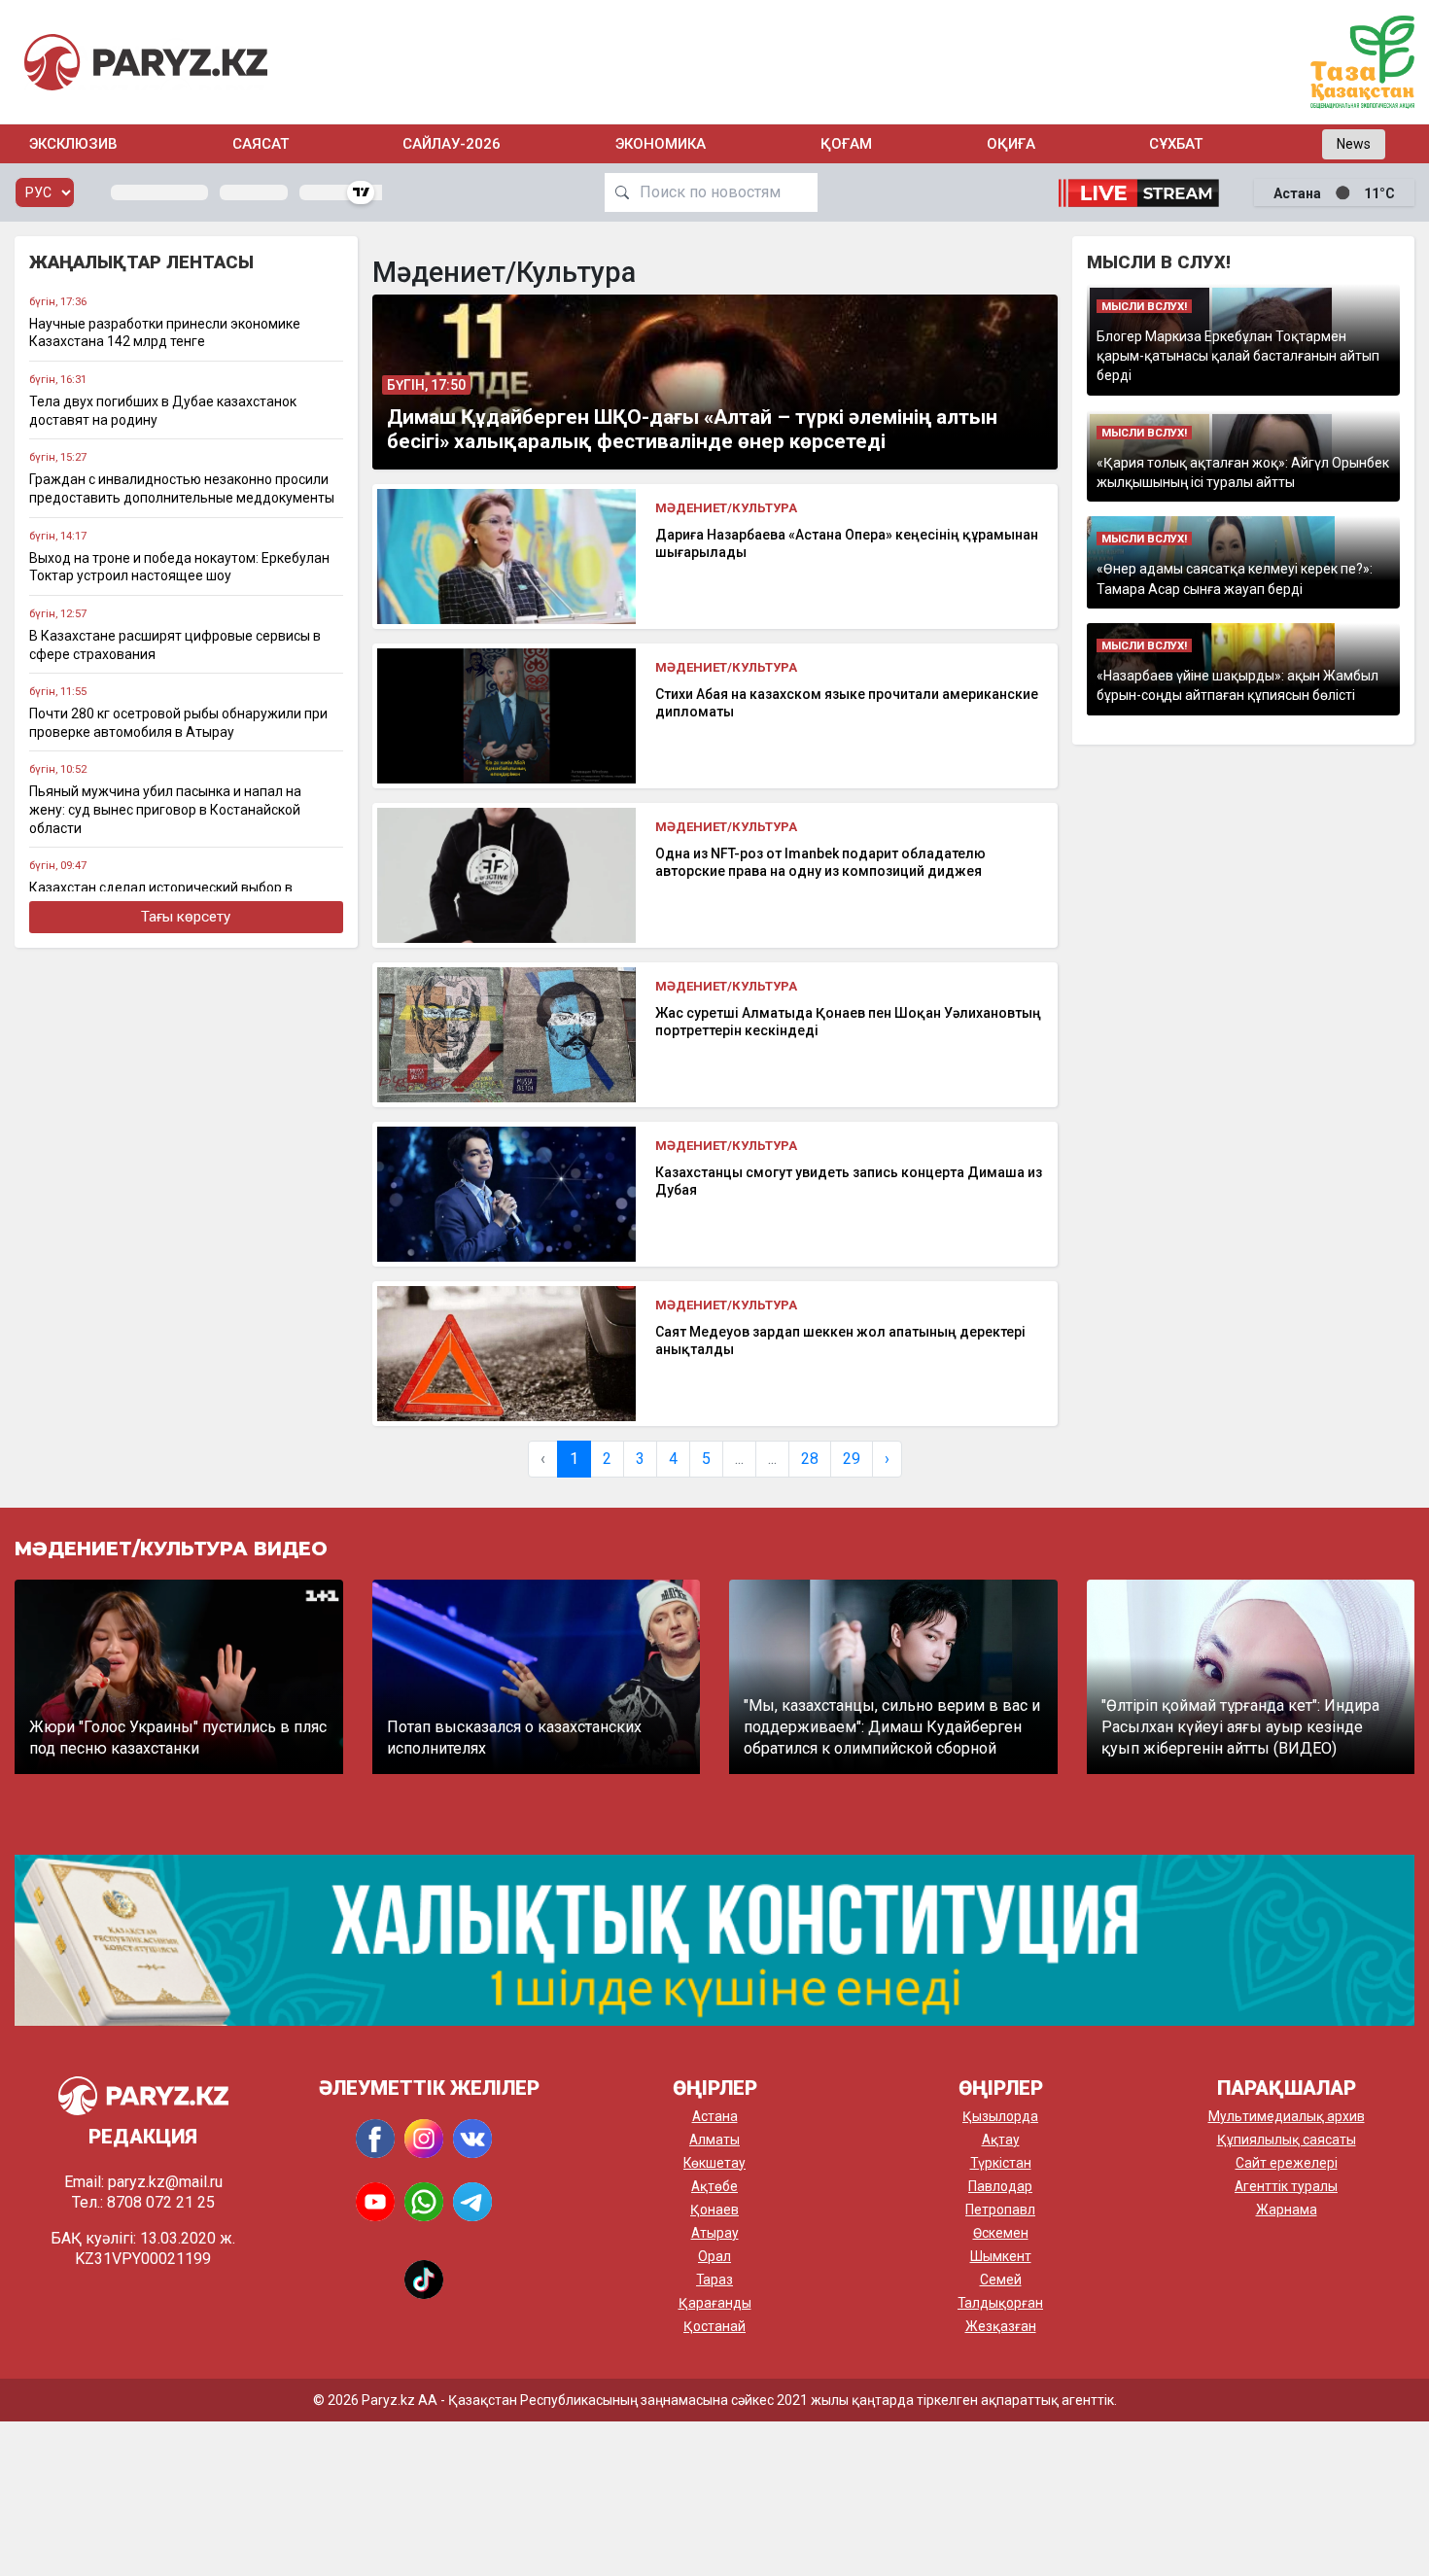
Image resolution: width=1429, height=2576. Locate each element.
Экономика (661, 144)
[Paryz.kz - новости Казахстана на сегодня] (146, 62)
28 (810, 1459)
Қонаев (714, 2210)
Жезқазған (1001, 2326)
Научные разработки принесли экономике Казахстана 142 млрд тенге (165, 333)
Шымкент (1001, 2256)
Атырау (715, 2233)
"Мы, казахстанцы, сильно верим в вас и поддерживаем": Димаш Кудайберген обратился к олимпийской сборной (892, 1727)
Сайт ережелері (1287, 2163)
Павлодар (1000, 2186)
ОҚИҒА (1011, 144)
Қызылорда (1000, 2116)
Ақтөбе (714, 2186)
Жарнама (1287, 2210)
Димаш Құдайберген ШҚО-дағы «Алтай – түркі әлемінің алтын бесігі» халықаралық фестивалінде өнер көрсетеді (692, 429)
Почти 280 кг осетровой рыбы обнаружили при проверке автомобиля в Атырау (178, 723)
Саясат (261, 144)
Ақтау (1001, 2140)
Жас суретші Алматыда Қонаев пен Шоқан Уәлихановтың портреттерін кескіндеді (848, 1022)
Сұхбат (1176, 144)
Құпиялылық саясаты (1287, 2140)
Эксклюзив (73, 144)
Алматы (714, 2140)
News (1354, 144)
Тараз (714, 2280)
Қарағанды (715, 2303)
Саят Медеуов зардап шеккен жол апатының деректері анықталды (840, 1340)
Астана (715, 2116)
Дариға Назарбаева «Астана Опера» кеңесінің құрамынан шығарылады (847, 543)
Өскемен (1001, 2233)
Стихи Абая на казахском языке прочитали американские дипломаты (847, 703)
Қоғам (846, 144)
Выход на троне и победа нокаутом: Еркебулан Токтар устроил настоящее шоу (179, 567)
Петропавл (1000, 2210)
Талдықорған (1000, 2303)
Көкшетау (714, 2163)
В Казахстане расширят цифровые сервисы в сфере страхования (175, 645)
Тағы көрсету (186, 917)
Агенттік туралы (1286, 2186)
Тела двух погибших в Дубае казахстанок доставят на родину (163, 411)
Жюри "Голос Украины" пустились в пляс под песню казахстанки (178, 1738)
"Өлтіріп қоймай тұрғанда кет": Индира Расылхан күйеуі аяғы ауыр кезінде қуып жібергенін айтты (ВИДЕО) (1240, 1727)
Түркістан (1001, 2163)
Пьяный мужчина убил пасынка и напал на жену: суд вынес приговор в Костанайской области (165, 809)
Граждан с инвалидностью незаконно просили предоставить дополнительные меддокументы (182, 488)
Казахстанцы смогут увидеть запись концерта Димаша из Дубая (849, 1181)
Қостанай (714, 2326)
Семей (1001, 2280)
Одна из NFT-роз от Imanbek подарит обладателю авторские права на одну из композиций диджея (820, 862)
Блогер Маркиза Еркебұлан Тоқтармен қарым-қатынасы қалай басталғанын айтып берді (1238, 356)
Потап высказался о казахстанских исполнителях (514, 1738)
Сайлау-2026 (452, 144)
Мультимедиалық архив (1287, 2116)
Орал (714, 2256)
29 (852, 1459)
